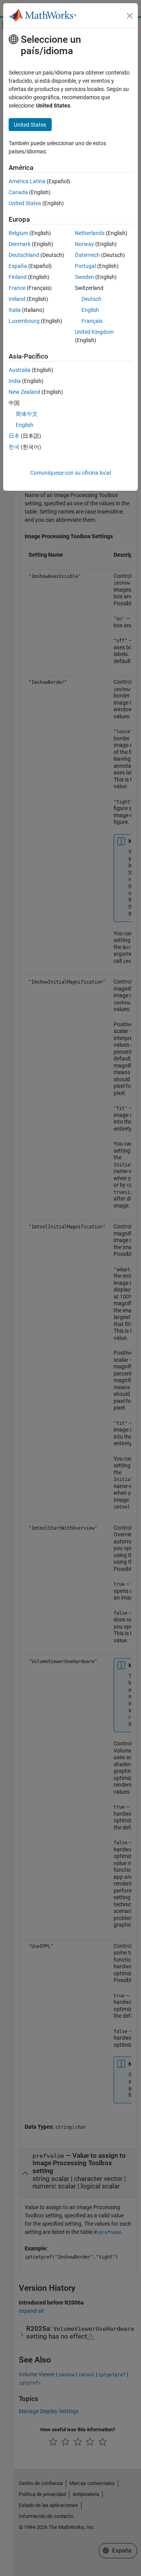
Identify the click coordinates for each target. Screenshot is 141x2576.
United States (25, 203)
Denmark (20, 244)
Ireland (17, 299)
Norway (84, 244)
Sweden (84, 277)
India (15, 381)
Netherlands (90, 233)
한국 (14, 447)
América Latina (27, 181)
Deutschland (24, 255)
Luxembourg (24, 321)
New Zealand (24, 392)
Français (92, 321)
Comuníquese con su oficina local (70, 473)
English (90, 310)
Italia (15, 310)
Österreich (87, 255)
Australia (20, 370)
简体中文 (27, 414)
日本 (14, 436)
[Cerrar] (130, 16)
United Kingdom (94, 332)
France (17, 288)
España (18, 266)
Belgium (18, 233)
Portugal (85, 266)
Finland (18, 277)
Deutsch (91, 299)
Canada (18, 192)
